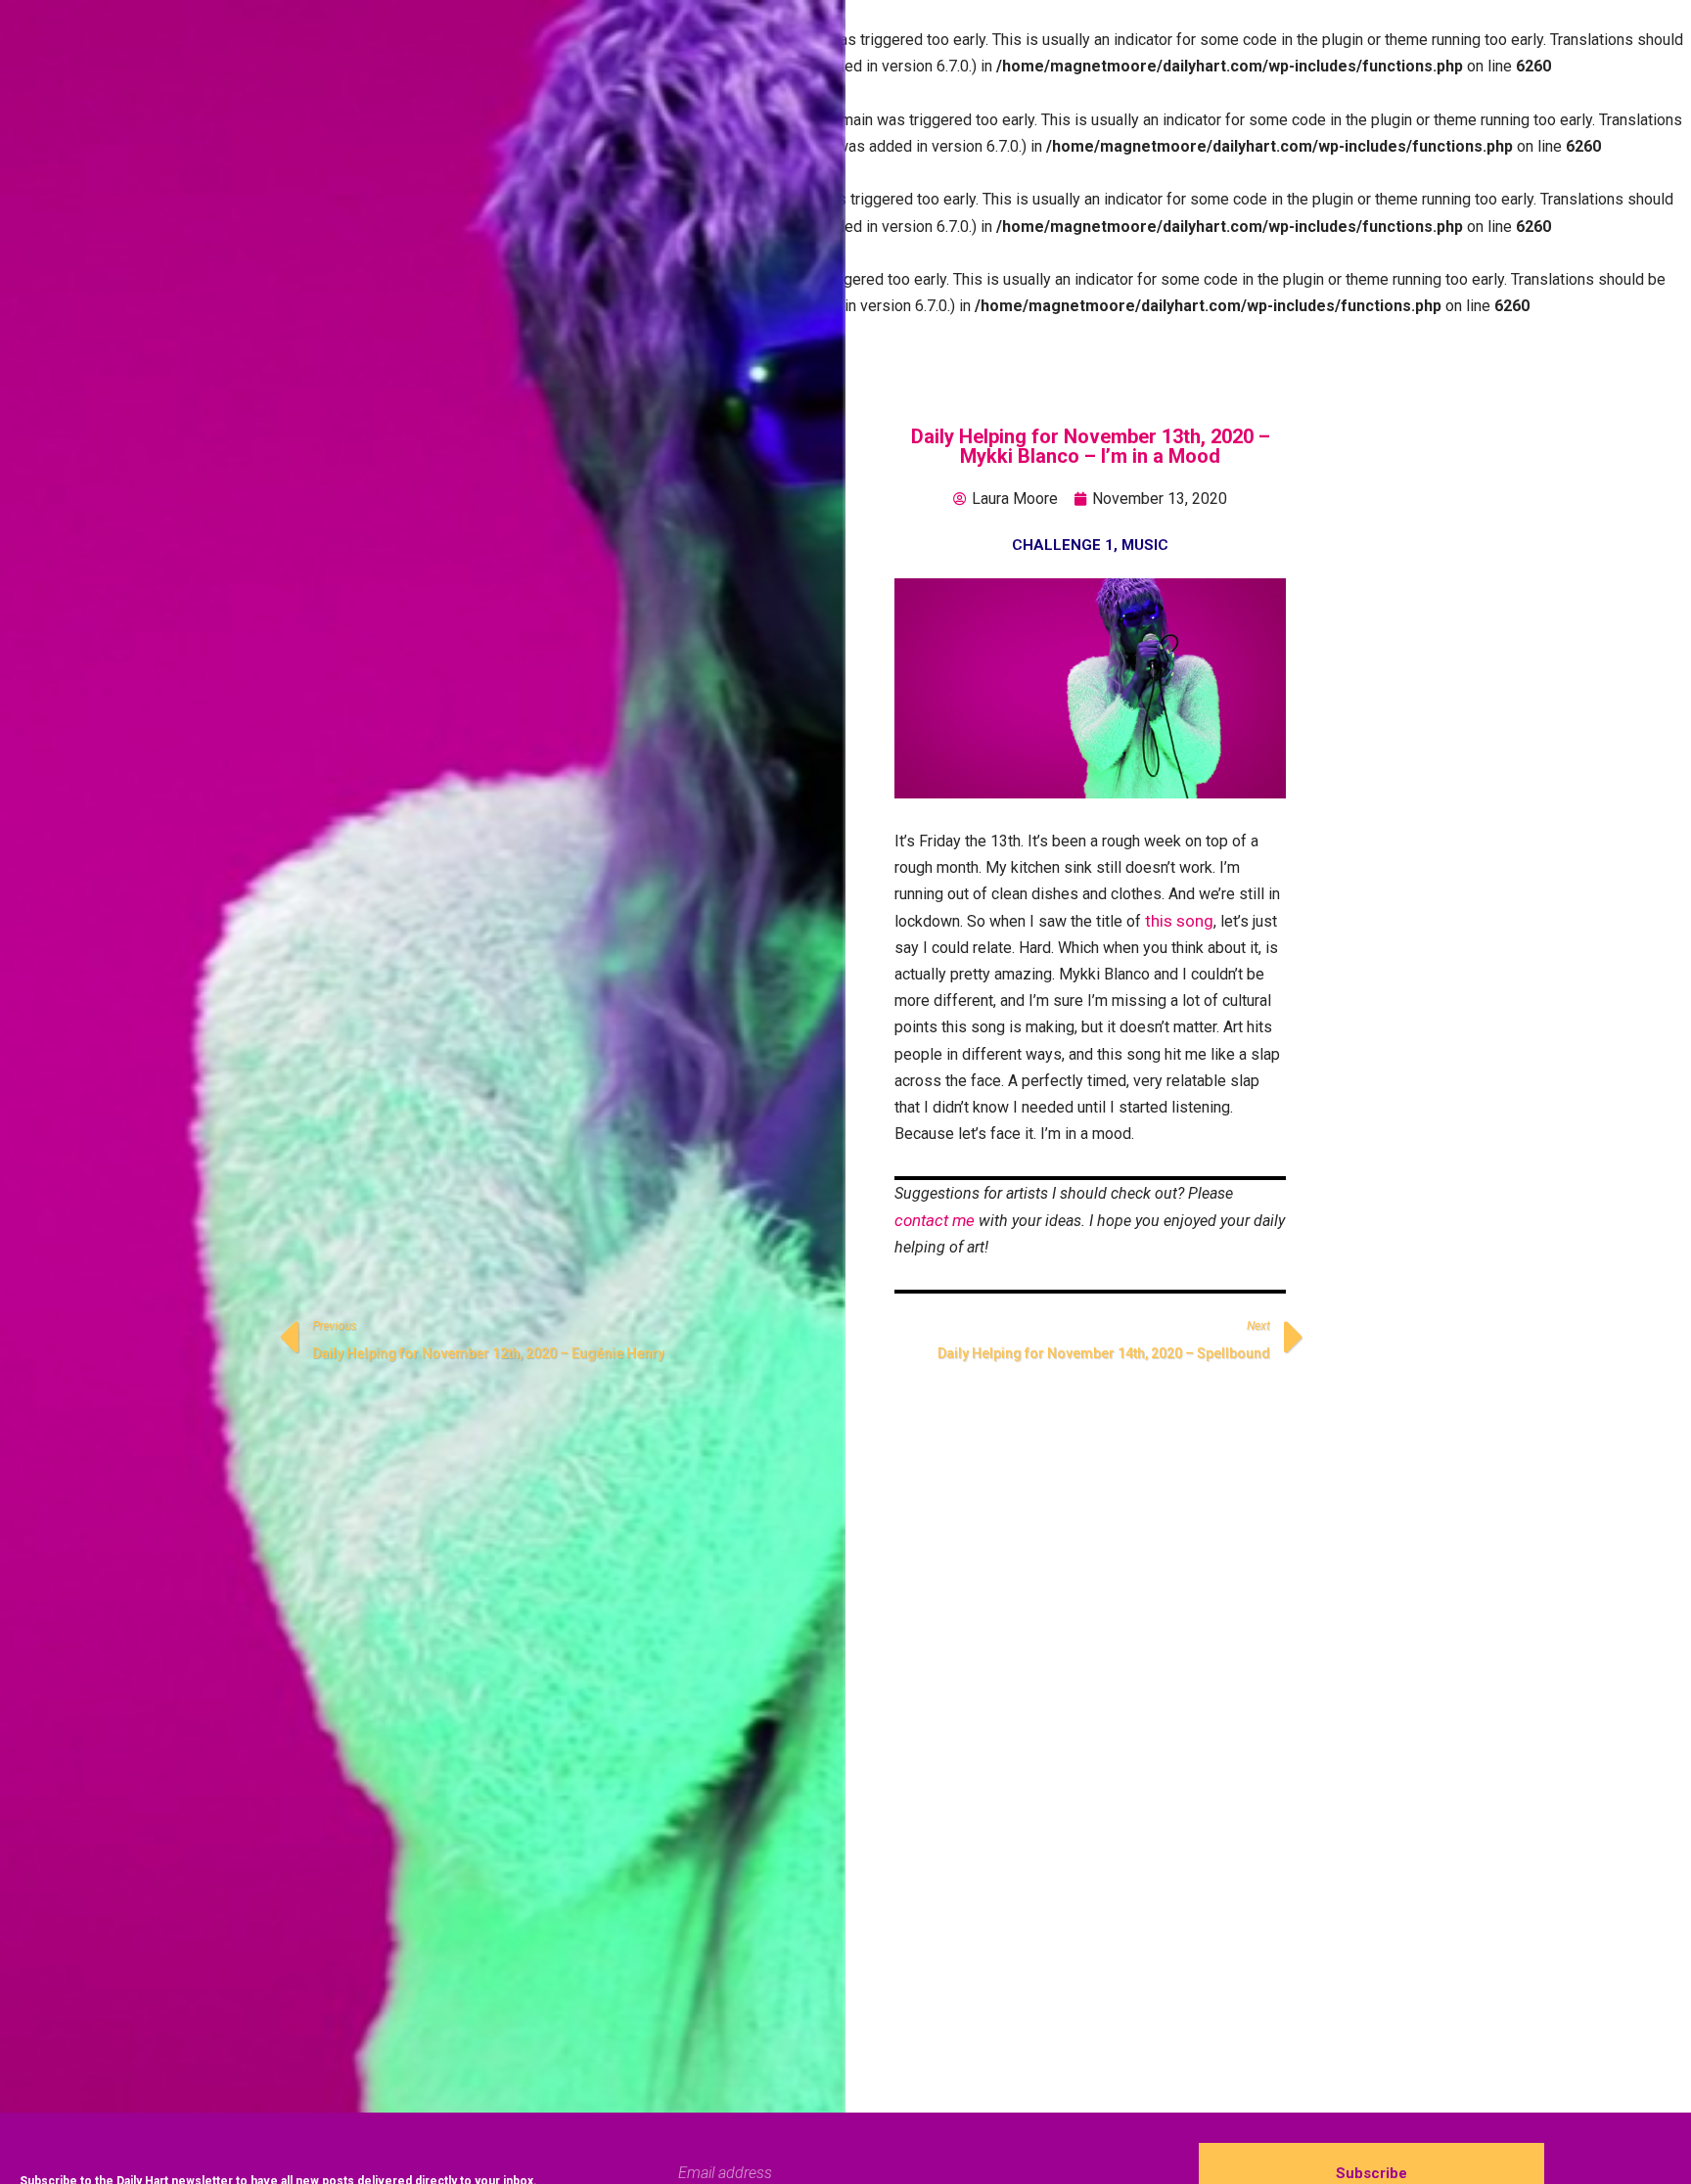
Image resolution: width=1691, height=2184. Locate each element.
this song (1179, 921)
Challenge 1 (1063, 545)
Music (1145, 545)
